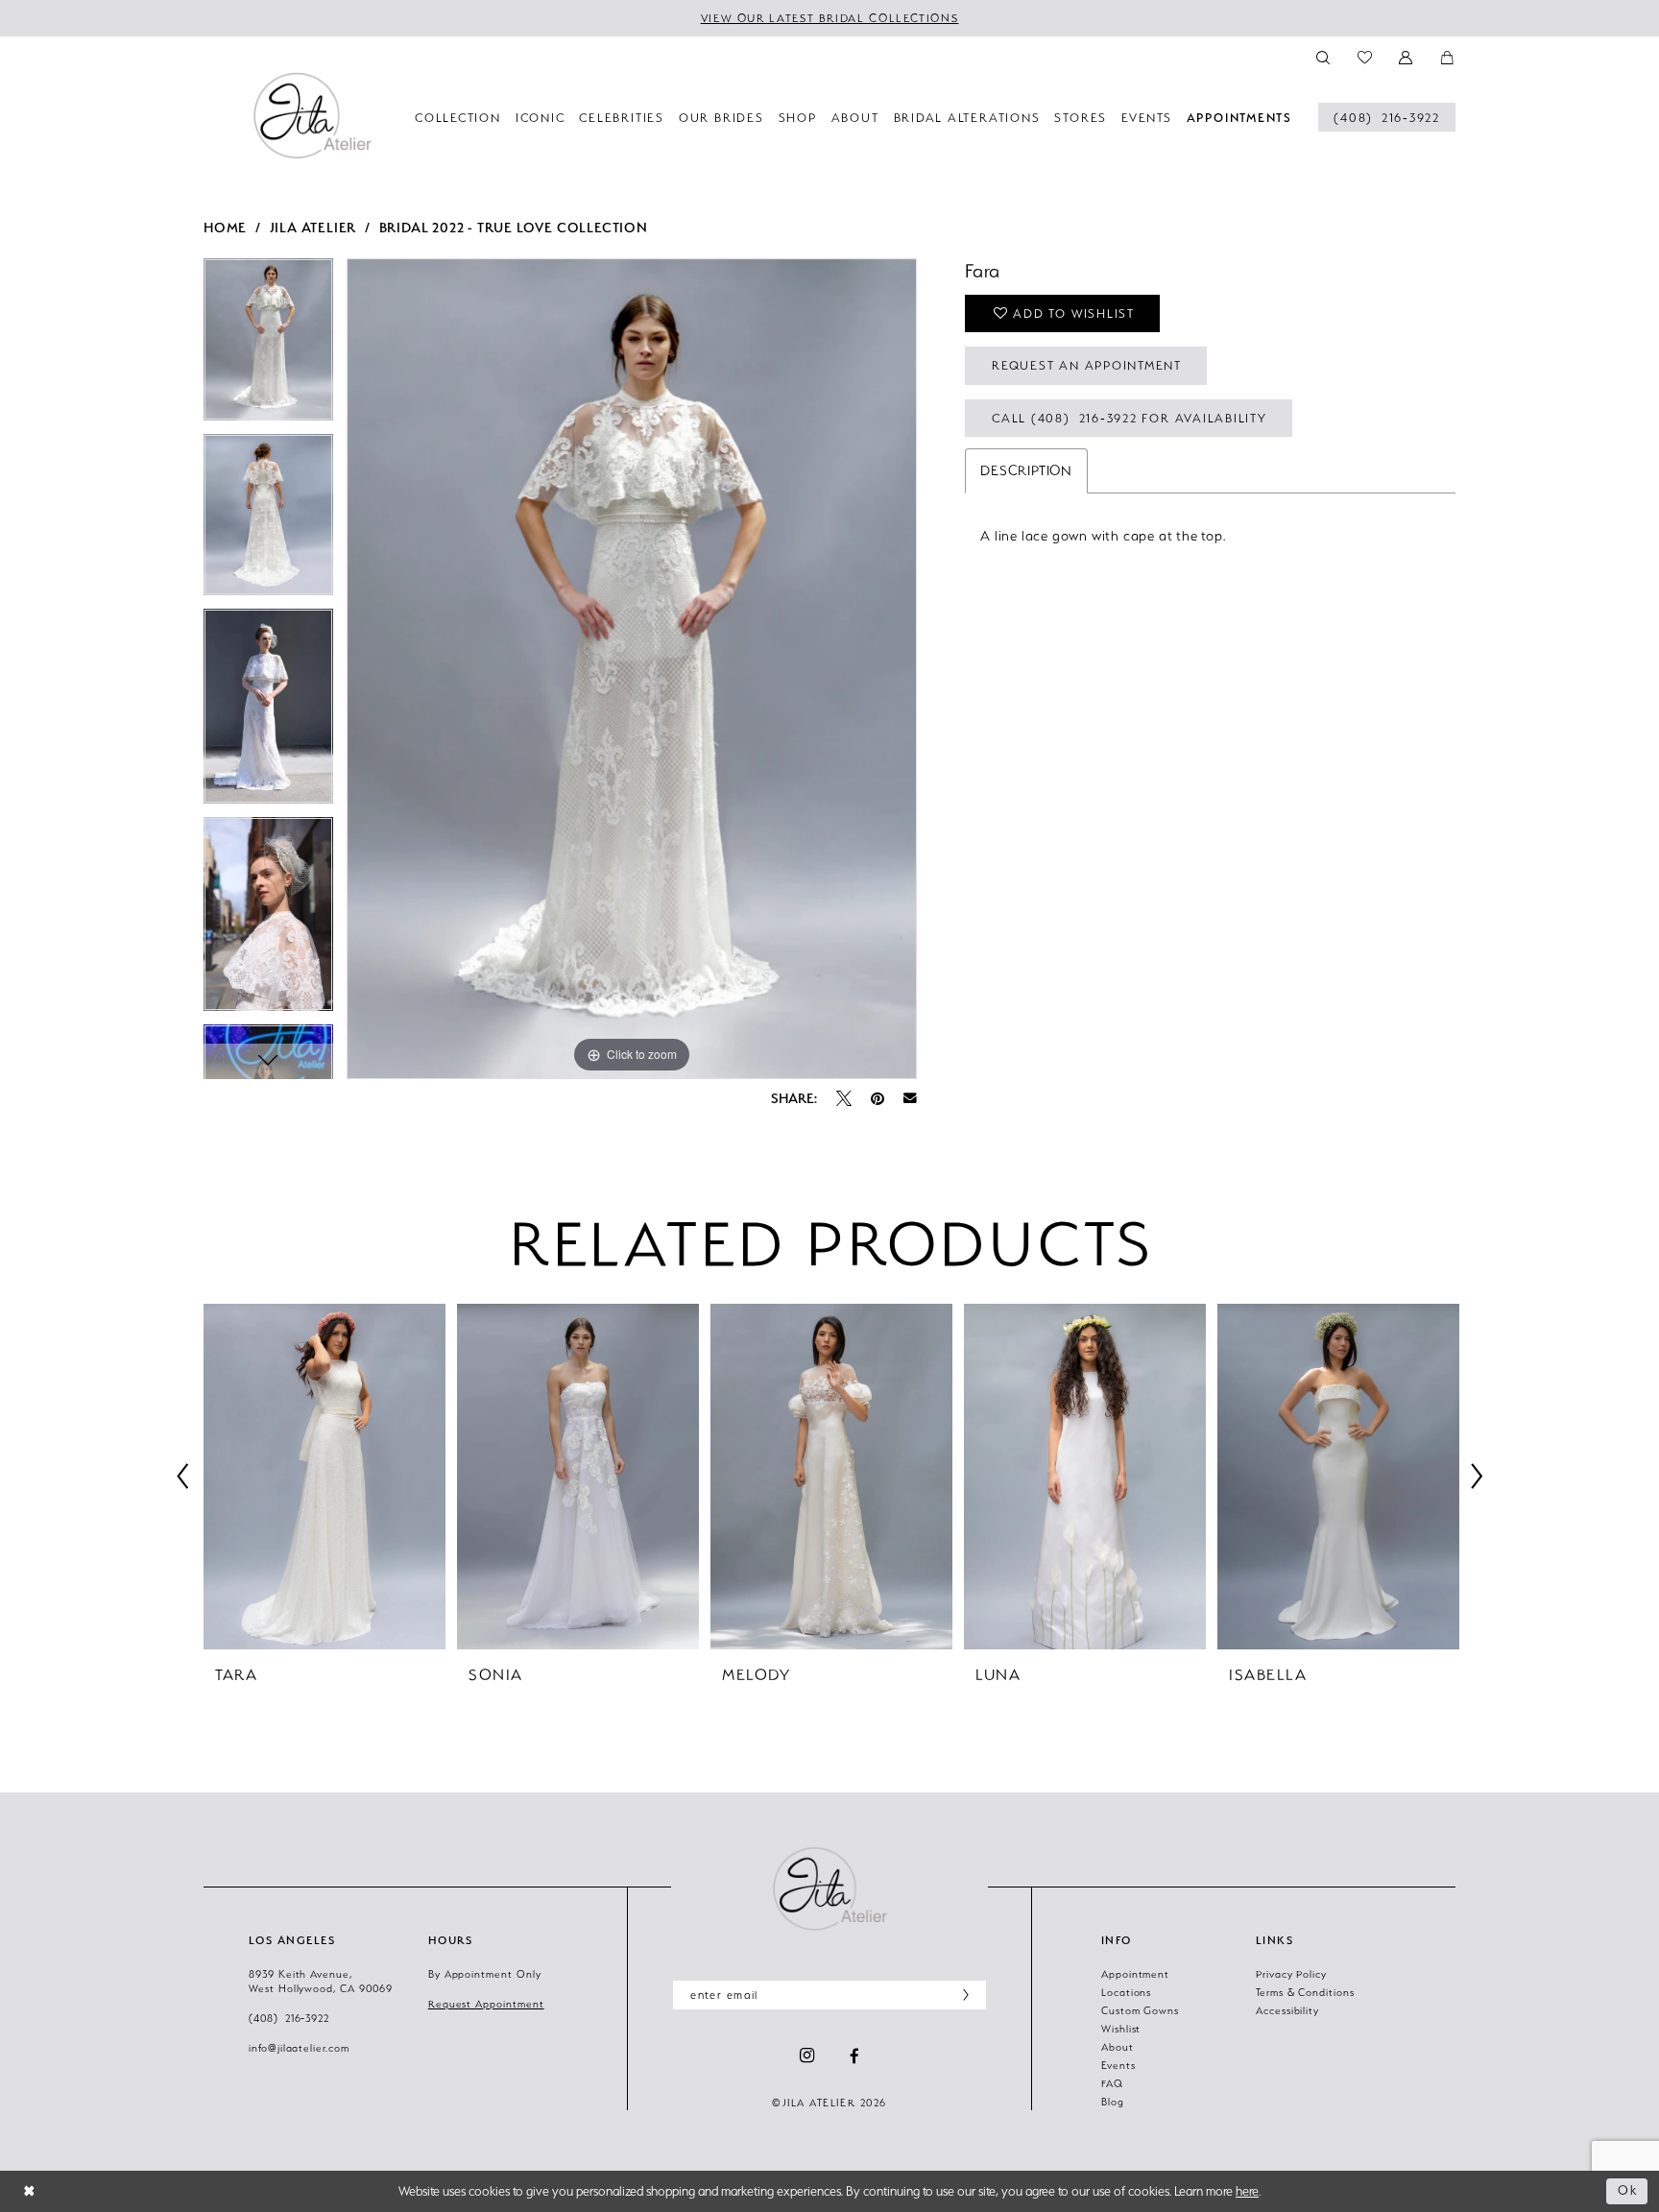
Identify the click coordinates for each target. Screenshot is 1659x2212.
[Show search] (1323, 56)
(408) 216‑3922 (289, 2018)
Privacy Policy (1291, 1974)
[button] (1407, 56)
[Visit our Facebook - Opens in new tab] (854, 2056)
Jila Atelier (313, 227)
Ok (1628, 2190)
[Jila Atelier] (829, 1888)
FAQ (1112, 2083)
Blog (1113, 2102)
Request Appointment (486, 2004)
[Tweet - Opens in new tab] (844, 1098)
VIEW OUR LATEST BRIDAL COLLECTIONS (830, 18)
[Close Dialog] (29, 2191)
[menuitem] (1387, 117)
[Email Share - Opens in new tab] (910, 1098)
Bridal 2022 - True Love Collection (514, 227)
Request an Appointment (1087, 365)
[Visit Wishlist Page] (1365, 56)
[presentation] (325, 1477)
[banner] (312, 115)
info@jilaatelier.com (299, 2048)
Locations (1126, 1992)
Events (1118, 2065)
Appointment (1135, 1974)
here (1247, 2191)
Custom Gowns (1140, 2010)
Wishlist (1121, 2029)
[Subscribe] (962, 1995)
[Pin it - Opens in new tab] (878, 1098)
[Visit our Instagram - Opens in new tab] (807, 2056)
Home (225, 227)
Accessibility (1287, 2010)
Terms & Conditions (1305, 1992)
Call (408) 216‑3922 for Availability (1130, 418)
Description (1026, 470)
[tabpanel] (268, 346)
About (1118, 2047)
